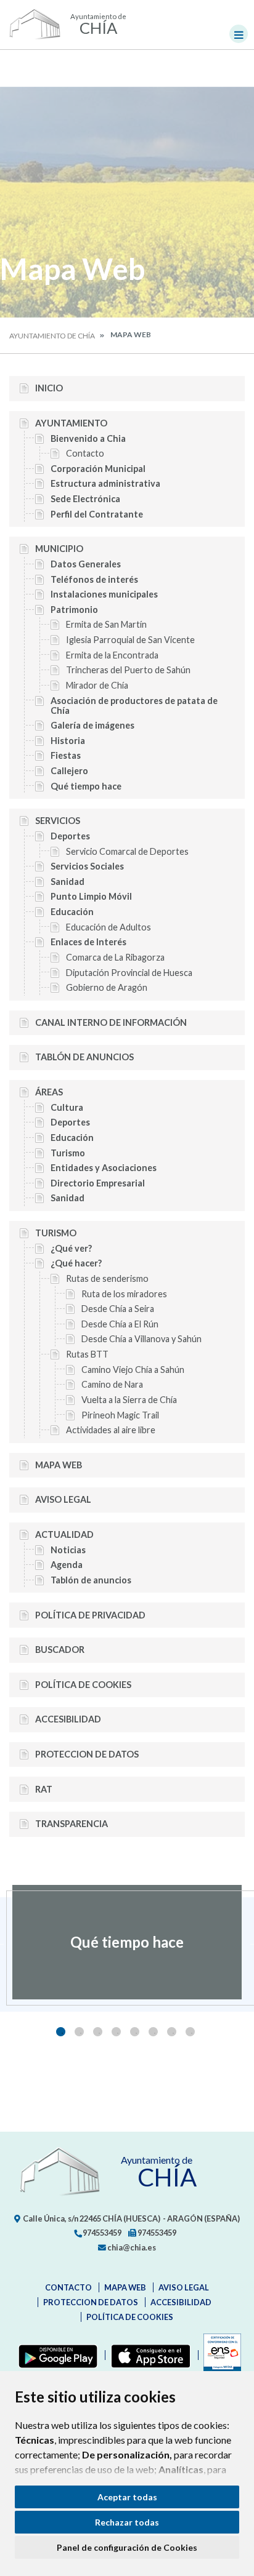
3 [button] (98, 2032)
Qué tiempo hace (86, 786)
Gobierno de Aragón (107, 987)
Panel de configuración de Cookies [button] (127, 2547)
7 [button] (172, 2032)
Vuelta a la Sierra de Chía (129, 1400)
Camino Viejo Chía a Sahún (133, 1370)
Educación (72, 912)
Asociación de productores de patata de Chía (134, 706)
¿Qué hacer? (76, 1263)
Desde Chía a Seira (118, 1309)
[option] (127, 1942)
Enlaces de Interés (88, 942)
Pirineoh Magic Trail (120, 1415)
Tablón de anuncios (84, 1057)
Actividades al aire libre (111, 1430)
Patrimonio (74, 610)
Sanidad (68, 882)
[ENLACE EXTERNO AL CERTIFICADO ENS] (219, 2355)
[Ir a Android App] (55, 2355)
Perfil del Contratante (97, 514)
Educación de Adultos (109, 927)
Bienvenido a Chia (88, 438)
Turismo (68, 1153)
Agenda (67, 1565)
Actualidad (64, 1534)
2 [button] (79, 2032)
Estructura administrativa (105, 483)
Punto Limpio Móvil (91, 896)
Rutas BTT (87, 1354)
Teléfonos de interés (94, 579)
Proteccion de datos (87, 1754)
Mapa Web (59, 1465)
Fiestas (66, 755)
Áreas (49, 1092)
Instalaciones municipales (104, 594)
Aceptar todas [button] (127, 2497)
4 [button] (116, 2032)
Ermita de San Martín (106, 624)
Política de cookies (83, 1685)
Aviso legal (63, 1499)
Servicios (58, 821)
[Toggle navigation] (239, 34)
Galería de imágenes (92, 725)
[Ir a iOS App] (148, 2355)
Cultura (67, 1107)
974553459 (101, 2233)
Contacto (85, 453)
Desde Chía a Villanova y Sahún (141, 1339)
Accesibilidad (68, 1719)
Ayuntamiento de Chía (52, 336)
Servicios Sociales (87, 866)
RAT (44, 1789)
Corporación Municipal (98, 469)
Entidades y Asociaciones (104, 1168)
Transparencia (72, 1824)
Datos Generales (86, 564)
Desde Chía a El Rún (120, 1324)
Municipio (59, 549)
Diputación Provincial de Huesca (129, 973)
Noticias (68, 1550)
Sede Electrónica (85, 499)
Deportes (70, 836)
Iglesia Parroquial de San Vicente (130, 640)
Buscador (60, 1650)
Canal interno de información (111, 1022)
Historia (68, 741)
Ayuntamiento (71, 423)
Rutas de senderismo (107, 1278)
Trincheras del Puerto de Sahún (128, 670)
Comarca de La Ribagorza (115, 957)
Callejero (69, 771)
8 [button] (190, 2032)
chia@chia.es (131, 2247)
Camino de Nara (112, 1384)
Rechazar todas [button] (127, 2522)
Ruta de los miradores (124, 1294)
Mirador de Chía (97, 685)
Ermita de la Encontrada (112, 655)
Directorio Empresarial (98, 1183)
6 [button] (153, 2032)
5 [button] (135, 2032)
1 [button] (61, 2032)
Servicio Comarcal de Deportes (127, 851)
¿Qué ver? (71, 1248)
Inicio (49, 388)
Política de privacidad (90, 1615)
